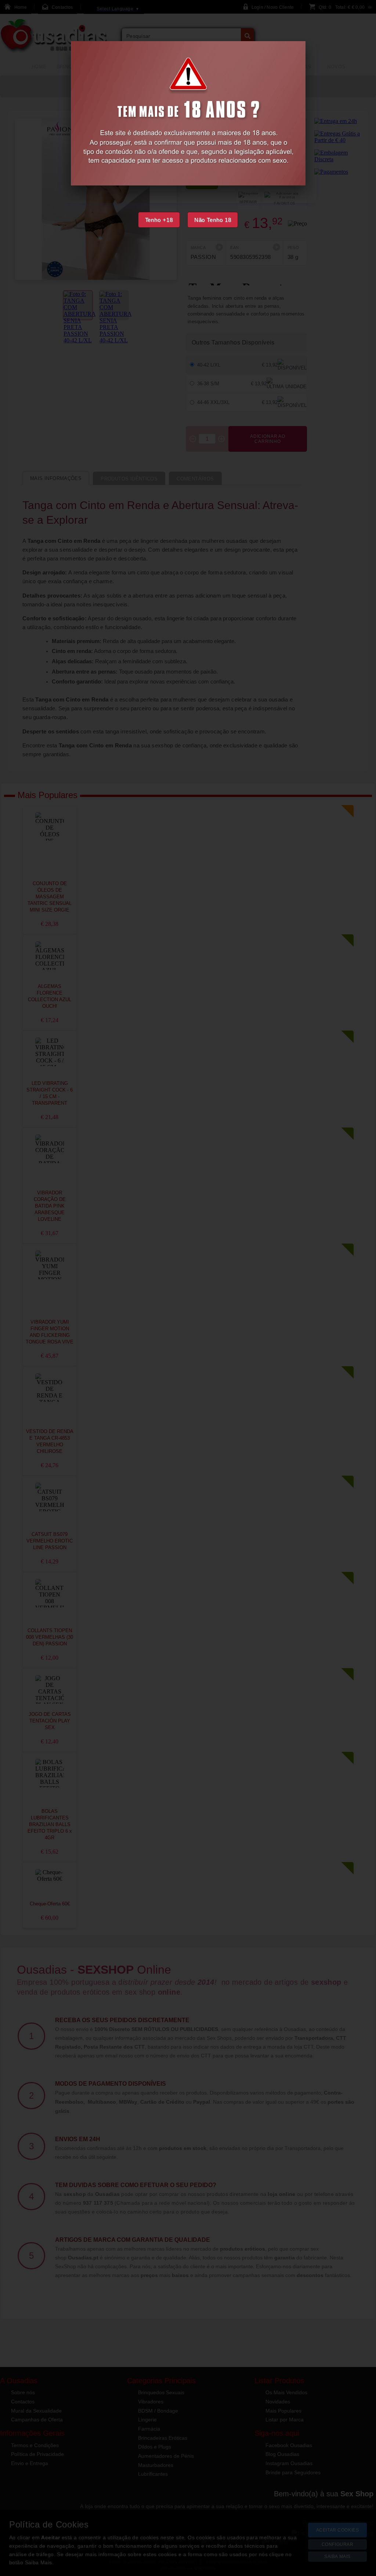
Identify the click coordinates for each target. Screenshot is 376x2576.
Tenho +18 (159, 220)
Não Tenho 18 (213, 220)
